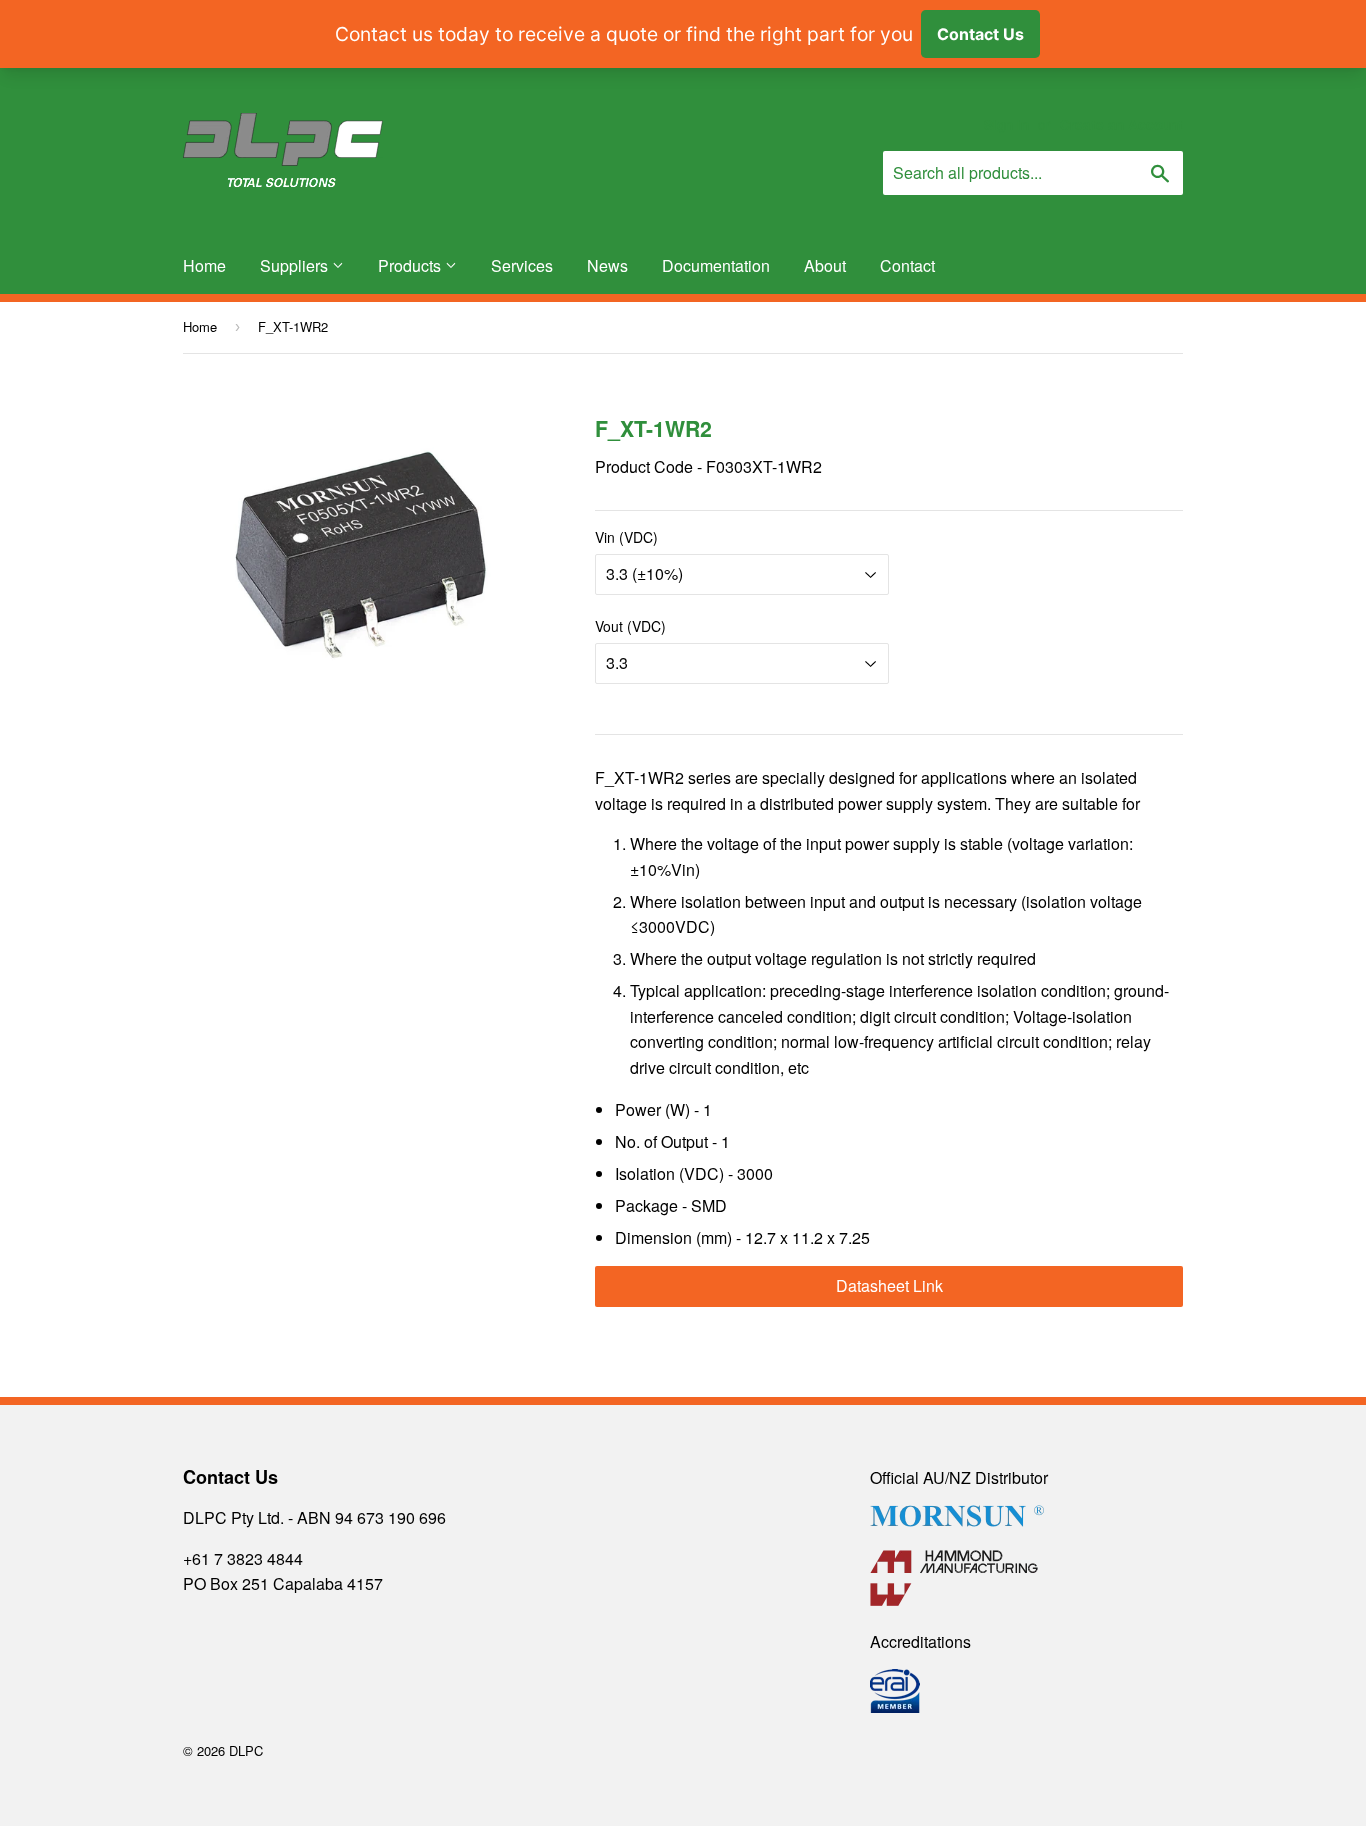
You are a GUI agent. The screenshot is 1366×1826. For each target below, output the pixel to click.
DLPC (246, 1750)
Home (204, 265)
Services (522, 265)
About (825, 265)
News (607, 265)
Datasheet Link (889, 1285)
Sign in (1006, 124)
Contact (907, 265)
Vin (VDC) (626, 537)
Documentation (716, 265)
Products (411, 265)
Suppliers (296, 265)
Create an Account (1121, 124)
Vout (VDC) (630, 626)
